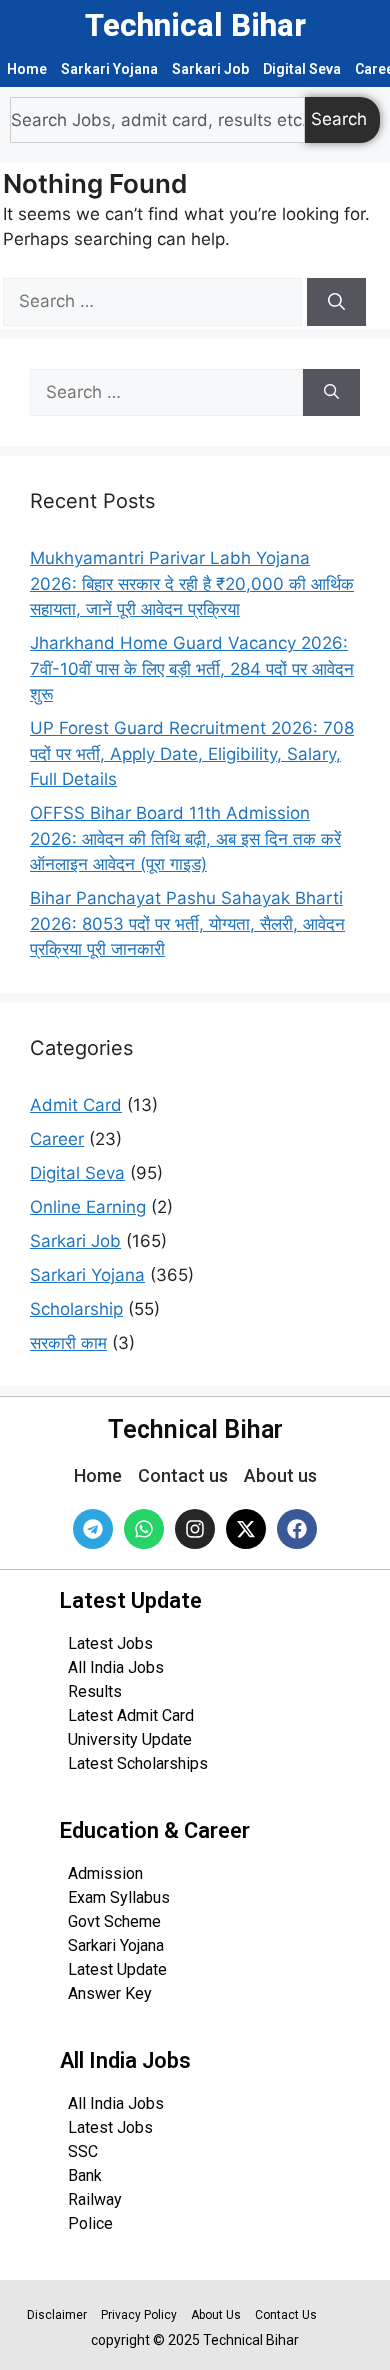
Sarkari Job (210, 69)
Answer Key (110, 1993)
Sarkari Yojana (109, 69)
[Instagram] (195, 1529)
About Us (216, 2315)
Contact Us (286, 2315)
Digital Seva (302, 69)
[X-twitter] (246, 1529)
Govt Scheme (114, 1921)
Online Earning (88, 1207)
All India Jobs (116, 1667)
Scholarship (76, 1309)
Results (95, 1691)
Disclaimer (57, 2315)
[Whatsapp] (144, 1529)
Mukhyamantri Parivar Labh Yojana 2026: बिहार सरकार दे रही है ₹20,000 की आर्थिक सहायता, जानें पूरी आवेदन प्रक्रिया (192, 583)
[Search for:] (155, 301)
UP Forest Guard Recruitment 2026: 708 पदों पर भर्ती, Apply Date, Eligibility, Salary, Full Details (192, 753)
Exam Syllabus (119, 1897)
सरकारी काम (68, 1343)
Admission (105, 1873)
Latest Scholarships (138, 1763)
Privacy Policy (139, 2315)
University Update (130, 1739)
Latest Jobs (110, 1643)
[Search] (336, 302)
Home (27, 69)
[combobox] (157, 120)
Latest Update (117, 1969)
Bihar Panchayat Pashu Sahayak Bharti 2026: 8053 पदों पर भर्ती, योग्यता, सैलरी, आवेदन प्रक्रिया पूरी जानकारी (187, 923)
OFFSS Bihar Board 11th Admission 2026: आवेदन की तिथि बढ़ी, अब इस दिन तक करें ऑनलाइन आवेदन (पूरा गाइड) (185, 838)
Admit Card (76, 1105)
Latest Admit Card (131, 1715)
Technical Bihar (195, 25)
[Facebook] (297, 1529)
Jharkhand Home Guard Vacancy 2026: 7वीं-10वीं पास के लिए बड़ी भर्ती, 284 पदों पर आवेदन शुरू (192, 668)
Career (57, 1139)
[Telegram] (93, 1529)
